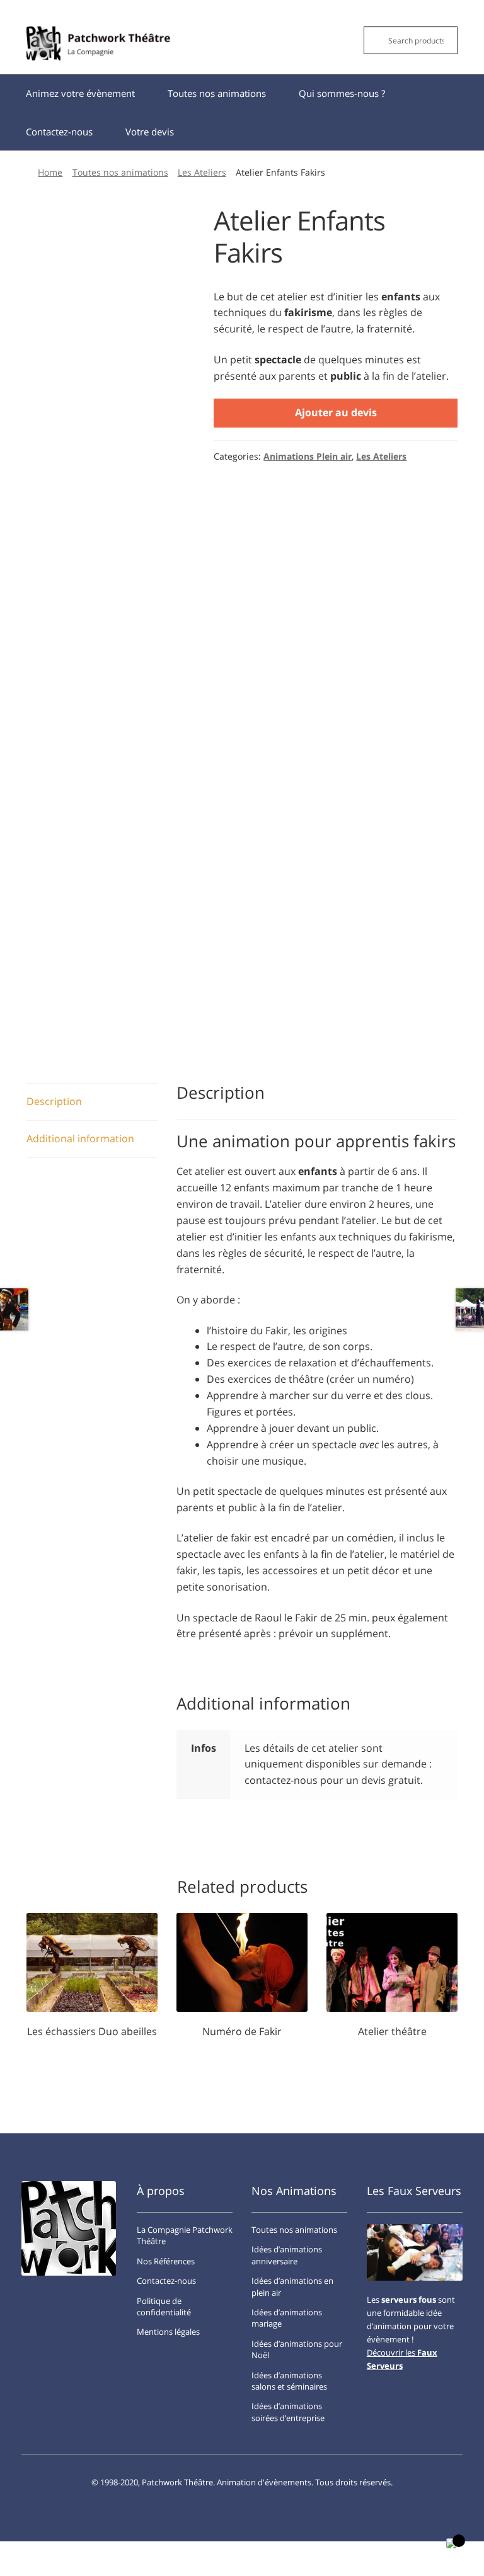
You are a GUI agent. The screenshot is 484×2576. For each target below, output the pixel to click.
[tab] (92, 1102)
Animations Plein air (308, 456)
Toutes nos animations (217, 93)
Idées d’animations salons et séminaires (289, 2381)
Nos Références (166, 2261)
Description (54, 1101)
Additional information (80, 1138)
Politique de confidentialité (164, 2306)
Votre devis (150, 132)
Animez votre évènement (80, 93)
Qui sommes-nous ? (342, 93)
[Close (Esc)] (14, 2553)
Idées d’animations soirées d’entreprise (288, 2412)
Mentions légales (168, 2332)
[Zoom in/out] (107, 2553)
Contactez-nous (59, 132)
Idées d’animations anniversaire (287, 2255)
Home (50, 172)
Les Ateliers (202, 172)
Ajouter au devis (336, 412)
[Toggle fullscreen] (77, 2553)
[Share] (45, 2553)
